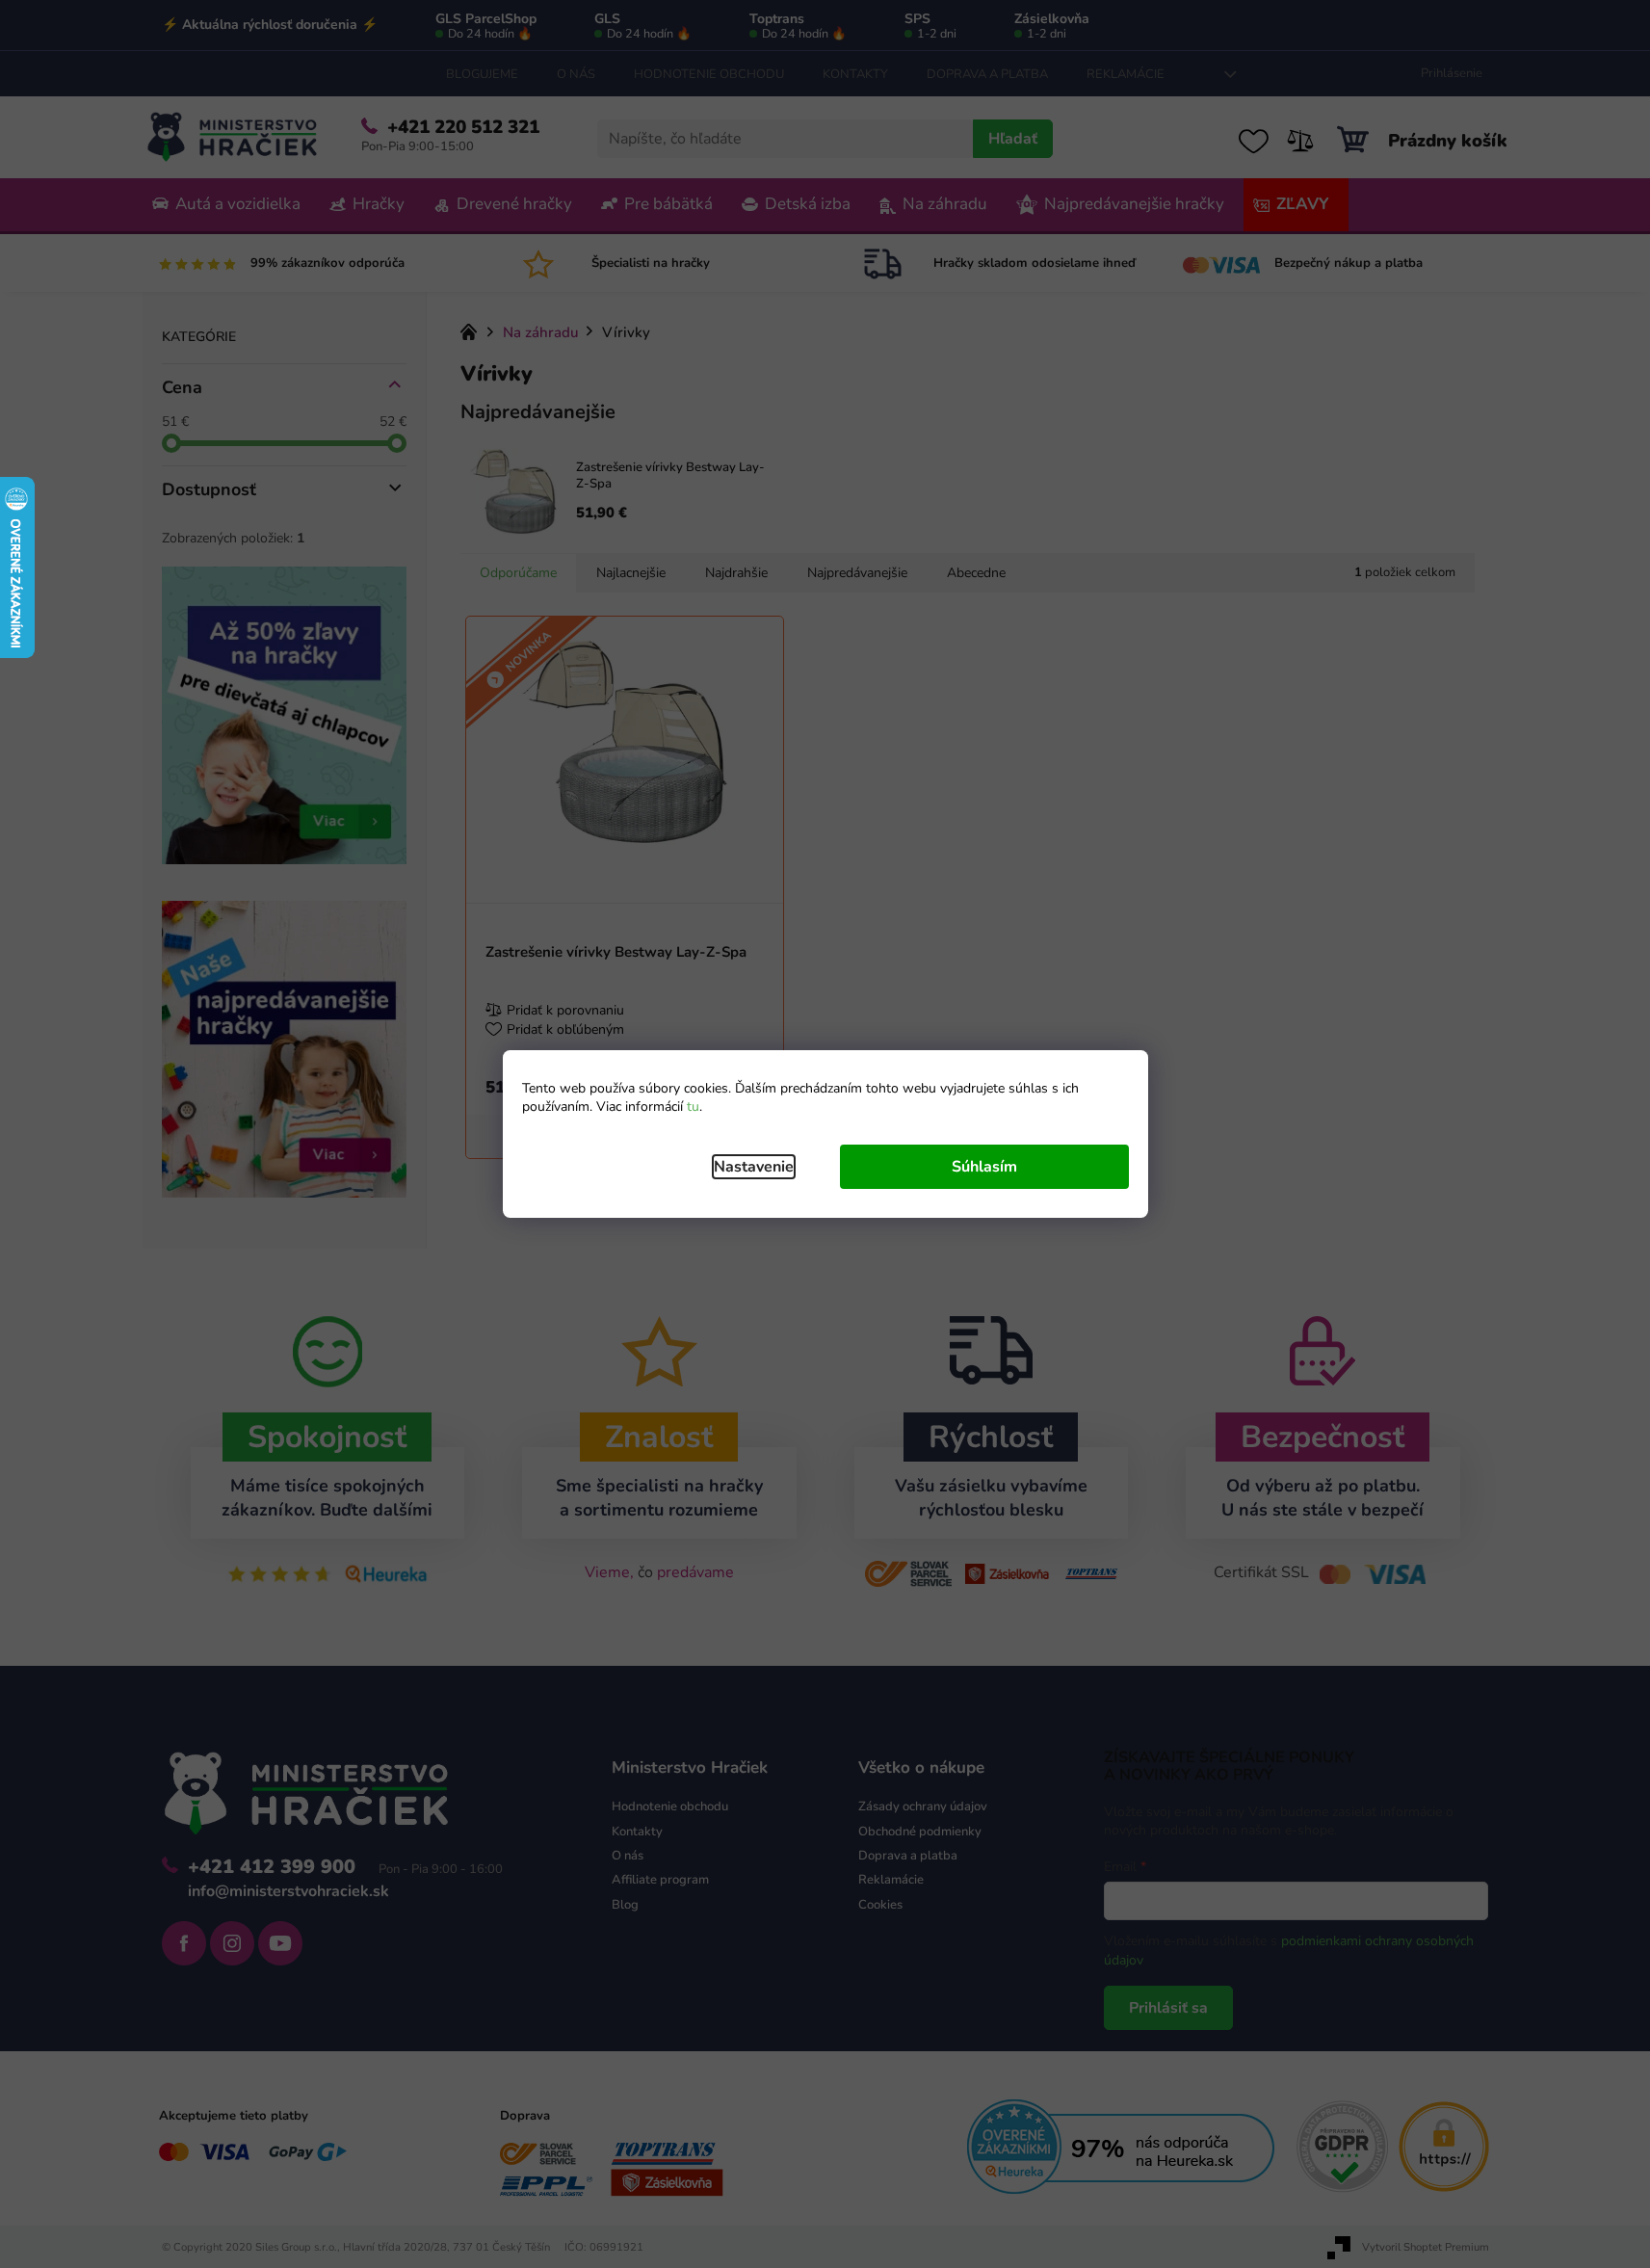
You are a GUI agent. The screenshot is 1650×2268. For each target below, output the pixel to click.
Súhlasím (984, 1167)
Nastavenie (754, 1167)
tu (693, 1107)
